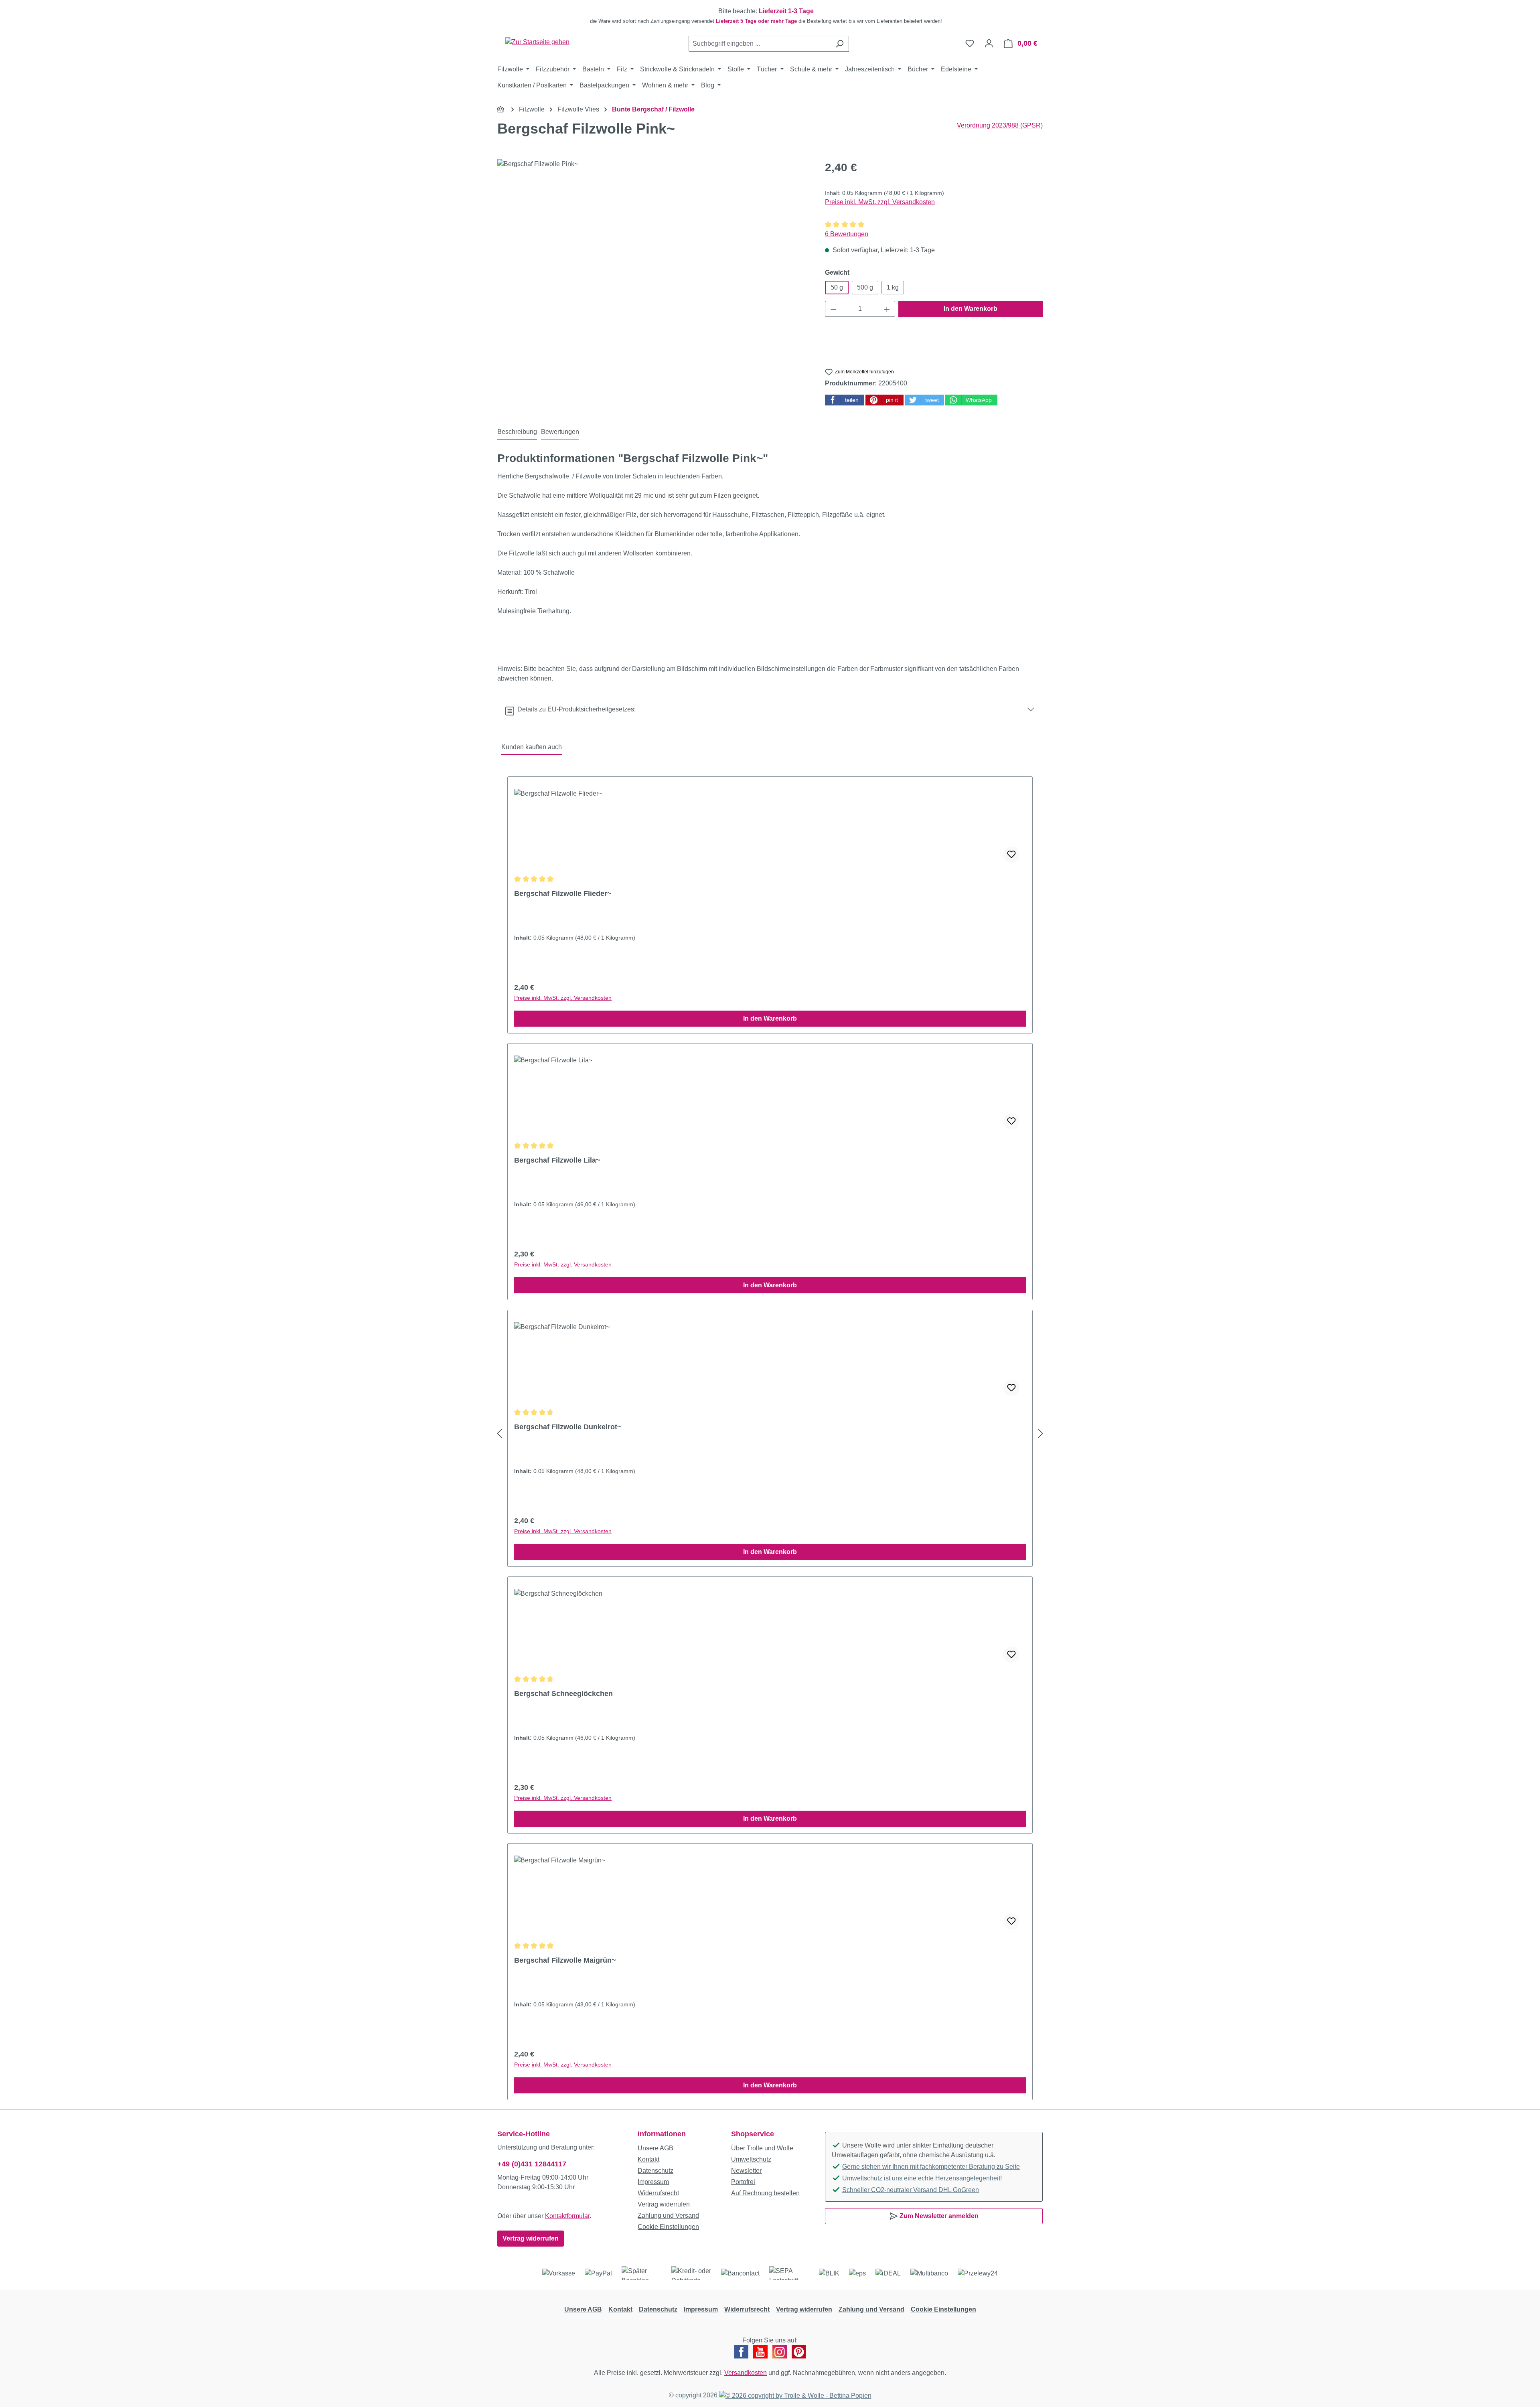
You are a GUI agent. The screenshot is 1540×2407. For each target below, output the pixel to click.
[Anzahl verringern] (833, 309)
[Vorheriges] (499, 1434)
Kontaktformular (567, 2216)
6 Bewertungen (847, 234)
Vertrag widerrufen (531, 2238)
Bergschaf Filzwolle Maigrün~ (565, 1960)
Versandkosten (746, 2373)
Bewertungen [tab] (560, 432)
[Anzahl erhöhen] (887, 309)
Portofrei (743, 2182)
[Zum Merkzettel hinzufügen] (1011, 855)
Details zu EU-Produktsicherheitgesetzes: (575, 709)
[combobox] (760, 44)
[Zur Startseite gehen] (537, 42)
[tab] (517, 432)
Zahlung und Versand (668, 2216)
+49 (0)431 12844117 (532, 2164)
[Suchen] (840, 44)
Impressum (653, 2182)
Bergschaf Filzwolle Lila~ (557, 1160)
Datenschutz (656, 2171)
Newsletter (746, 2171)
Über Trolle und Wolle (762, 2148)
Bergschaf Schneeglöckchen (563, 1694)
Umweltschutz (751, 2159)
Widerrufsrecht (658, 2193)
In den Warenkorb (971, 309)
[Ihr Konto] (989, 43)
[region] (770, 16)
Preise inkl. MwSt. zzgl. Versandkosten (880, 202)
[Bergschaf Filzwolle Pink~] (653, 245)
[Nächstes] (1041, 1434)
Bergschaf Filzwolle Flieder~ (563, 894)
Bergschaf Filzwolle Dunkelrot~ (568, 1427)
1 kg (893, 287)
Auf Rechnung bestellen (765, 2193)
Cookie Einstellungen (668, 2227)
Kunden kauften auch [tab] (532, 747)
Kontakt (648, 2159)
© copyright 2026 (694, 2395)
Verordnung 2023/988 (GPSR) (1000, 125)
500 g (865, 287)
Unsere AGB (656, 2148)
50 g (837, 287)
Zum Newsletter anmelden (938, 2216)
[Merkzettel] (970, 43)
